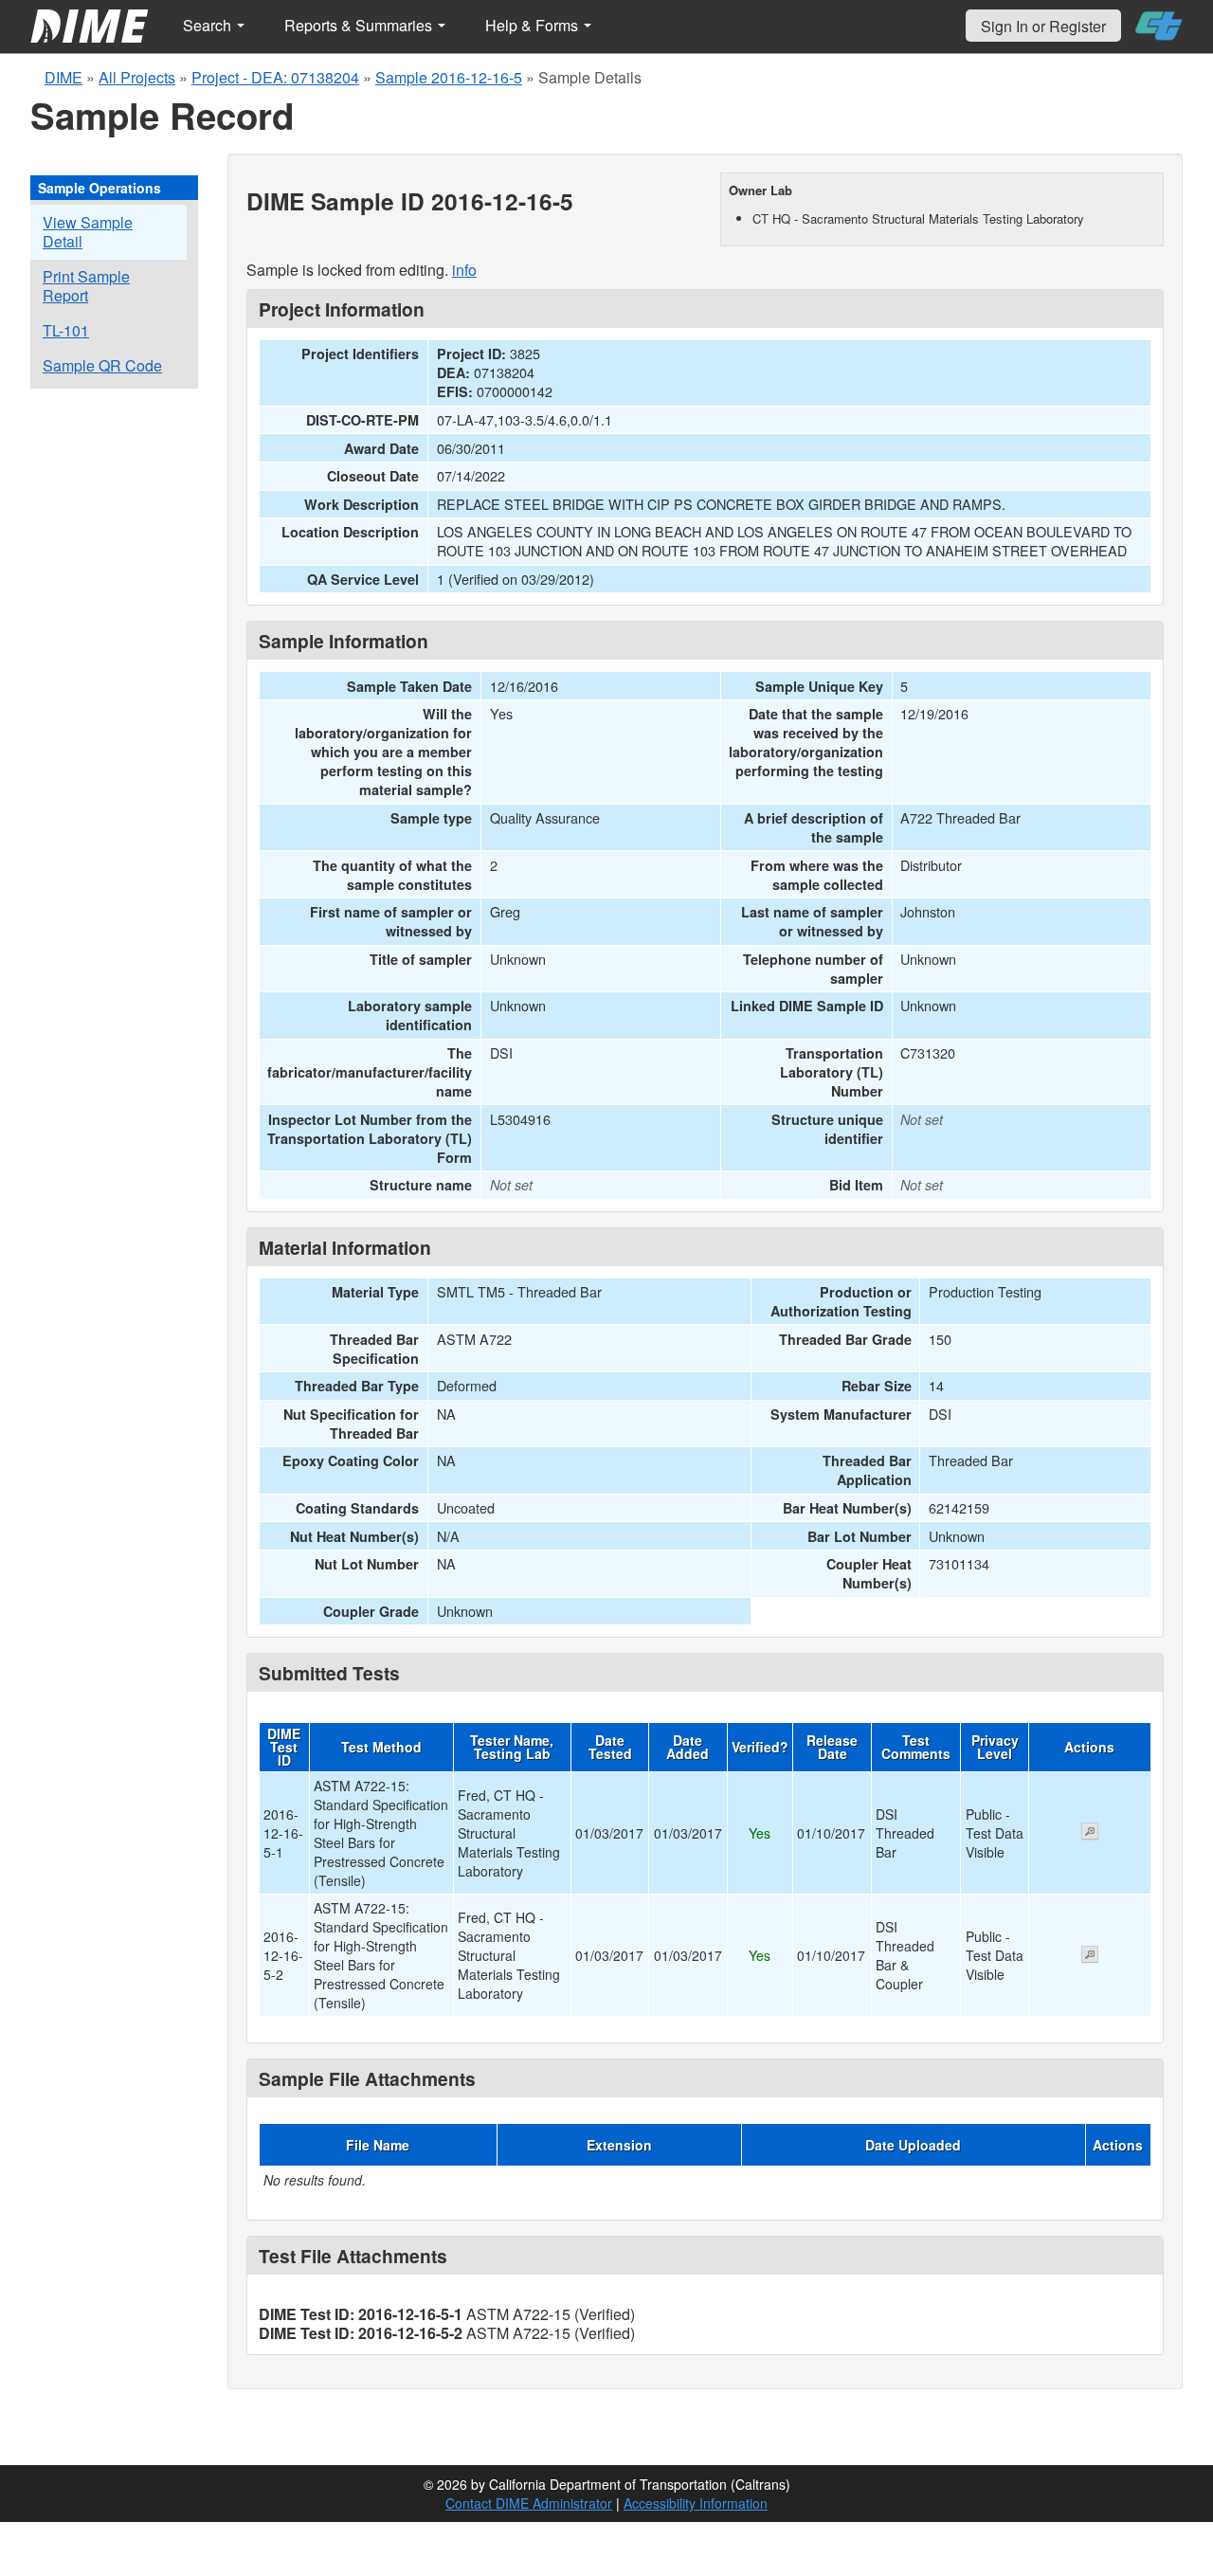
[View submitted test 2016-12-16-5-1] (1090, 1833)
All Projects (137, 77)
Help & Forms (534, 25)
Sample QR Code (102, 365)
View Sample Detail (88, 232)
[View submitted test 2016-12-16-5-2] (1090, 1956)
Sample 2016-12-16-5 (449, 77)
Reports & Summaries (360, 25)
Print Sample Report (86, 286)
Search (209, 25)
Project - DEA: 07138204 (275, 77)
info (464, 270)
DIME (63, 77)
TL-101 (66, 330)
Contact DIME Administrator (529, 2503)
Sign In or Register (1043, 26)
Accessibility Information (696, 2503)
